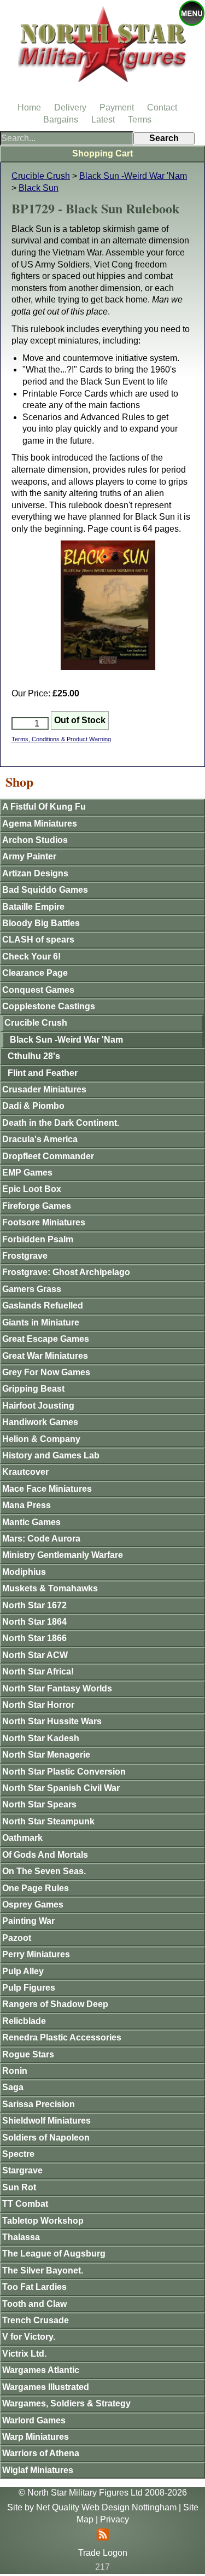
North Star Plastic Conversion (64, 1772)
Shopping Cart (102, 153)
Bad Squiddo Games (45, 890)
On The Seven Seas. (44, 1871)
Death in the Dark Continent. (61, 1123)
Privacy (115, 2519)
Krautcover (25, 1472)
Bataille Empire (33, 907)
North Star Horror (38, 1705)
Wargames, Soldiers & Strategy (66, 2403)
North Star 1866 (34, 1638)
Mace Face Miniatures (47, 1489)
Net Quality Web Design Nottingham (106, 2507)
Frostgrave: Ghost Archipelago (66, 1272)
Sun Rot (19, 2187)
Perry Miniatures (36, 1954)
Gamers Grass (32, 1289)
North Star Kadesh (41, 1738)
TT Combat (25, 2204)
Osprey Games (33, 1905)
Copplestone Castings (49, 1006)
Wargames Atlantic (41, 2370)
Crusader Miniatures (44, 1089)
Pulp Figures (29, 1988)
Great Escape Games (46, 1339)
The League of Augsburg (54, 2254)
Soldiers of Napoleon (46, 2138)
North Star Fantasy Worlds (57, 1688)
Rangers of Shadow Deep (55, 2004)
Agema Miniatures (40, 824)
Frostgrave (25, 1256)
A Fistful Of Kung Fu (44, 807)
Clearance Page (35, 973)
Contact (162, 107)
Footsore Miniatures (44, 1222)
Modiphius (24, 1572)
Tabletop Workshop (43, 2221)
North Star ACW (35, 1655)
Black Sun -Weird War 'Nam (133, 176)
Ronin (15, 2071)
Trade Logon (103, 2553)
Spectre (18, 2154)
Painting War (28, 1921)
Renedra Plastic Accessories (62, 2037)
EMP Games (27, 1173)
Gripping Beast (33, 1389)
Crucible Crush (41, 176)
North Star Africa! (38, 1671)
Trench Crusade (36, 2320)
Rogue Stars (28, 2054)
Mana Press (27, 1505)
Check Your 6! (31, 956)
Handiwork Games (40, 1422)
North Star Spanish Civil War (61, 1788)
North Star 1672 (34, 1605)
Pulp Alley (23, 1971)
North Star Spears (39, 1804)
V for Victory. (29, 2337)
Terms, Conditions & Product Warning (61, 739)
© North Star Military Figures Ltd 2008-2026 (103, 2493)
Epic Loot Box (32, 1189)
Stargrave (22, 2170)
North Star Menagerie (46, 1755)
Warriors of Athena (41, 2453)
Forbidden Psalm (38, 1239)
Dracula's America (40, 1139)
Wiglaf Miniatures (38, 2470)
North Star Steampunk (48, 1821)
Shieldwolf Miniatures (46, 2121)
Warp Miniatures (36, 2437)
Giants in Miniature (41, 1322)
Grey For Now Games (46, 1372)
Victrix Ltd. (24, 2354)
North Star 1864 (34, 1622)
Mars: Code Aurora (41, 1539)
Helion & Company (41, 1439)
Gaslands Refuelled (43, 1306)
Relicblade (24, 2021)
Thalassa (21, 2237)
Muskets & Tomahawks (50, 1588)
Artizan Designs (35, 873)
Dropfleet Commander (48, 1156)
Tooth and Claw (34, 2304)
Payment (117, 107)
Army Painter (29, 856)
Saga (13, 2087)
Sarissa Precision (39, 2104)
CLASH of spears (38, 940)
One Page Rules (36, 1888)
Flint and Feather (43, 1073)
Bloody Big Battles (41, 923)
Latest (103, 120)
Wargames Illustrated (46, 2387)
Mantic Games (31, 1522)
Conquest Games (38, 990)
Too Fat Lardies (34, 2287)
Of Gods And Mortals (45, 1855)
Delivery (70, 107)
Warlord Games (34, 2420)
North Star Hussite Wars (52, 1721)
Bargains (61, 120)
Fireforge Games (37, 1206)
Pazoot (17, 1938)
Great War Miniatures (45, 1356)
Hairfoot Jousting (38, 1406)
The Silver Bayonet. (43, 2270)
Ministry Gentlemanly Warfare (63, 1555)
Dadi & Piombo (33, 1106)
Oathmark (22, 1838)
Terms (140, 120)
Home (29, 107)
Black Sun (39, 188)
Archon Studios (35, 840)
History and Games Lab (51, 1455)
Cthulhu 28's (34, 1056)
